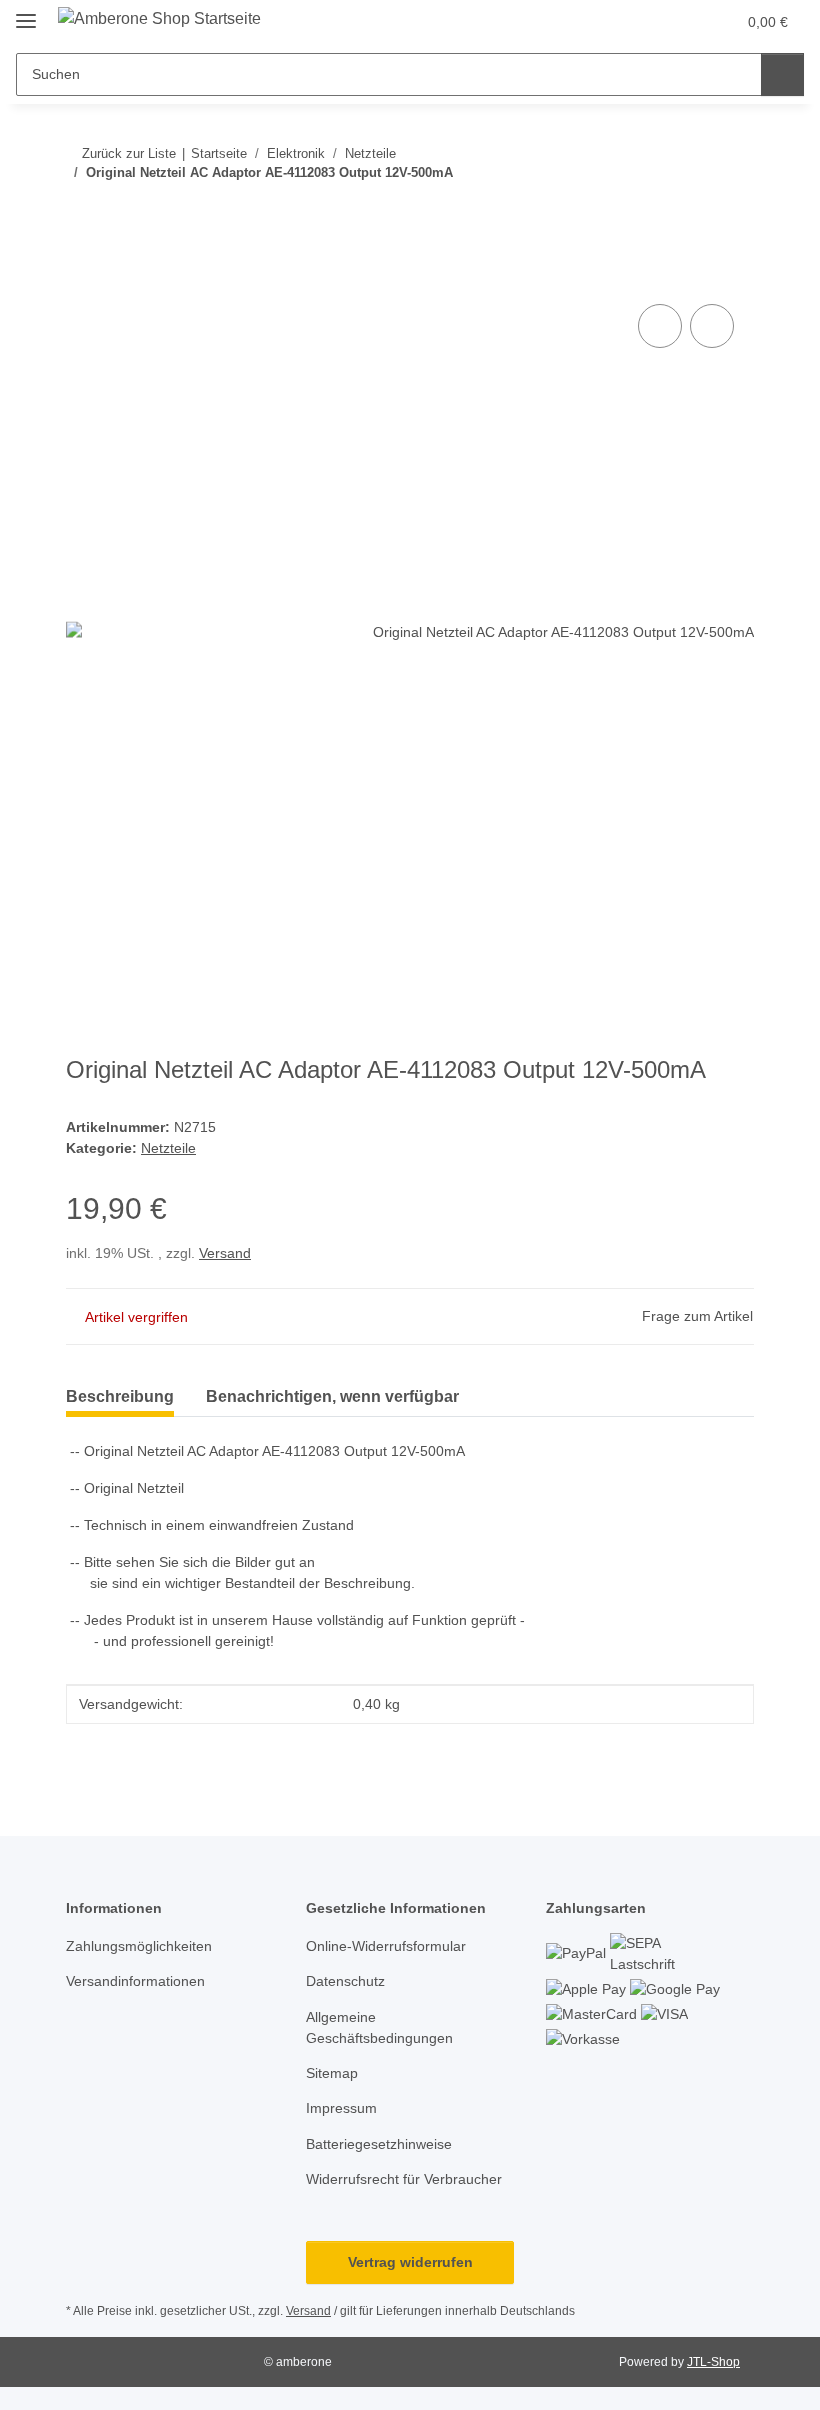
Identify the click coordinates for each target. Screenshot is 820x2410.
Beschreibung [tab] (120, 1396)
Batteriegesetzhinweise (379, 2144)
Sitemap (332, 2073)
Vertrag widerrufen (410, 2262)
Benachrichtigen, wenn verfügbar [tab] (332, 1396)
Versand (225, 1253)
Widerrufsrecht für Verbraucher (404, 2179)
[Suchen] (782, 74)
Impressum (341, 2108)
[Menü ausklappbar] (26, 12)
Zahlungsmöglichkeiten (139, 1946)
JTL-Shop (713, 2362)
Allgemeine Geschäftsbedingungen (379, 2027)
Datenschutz (345, 1981)
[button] (641, 22)
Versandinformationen (135, 1981)
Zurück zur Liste (129, 153)
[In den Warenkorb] (82, 277)
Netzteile (168, 1148)
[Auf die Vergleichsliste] (660, 326)
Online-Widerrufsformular (386, 1946)
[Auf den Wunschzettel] (712, 326)
